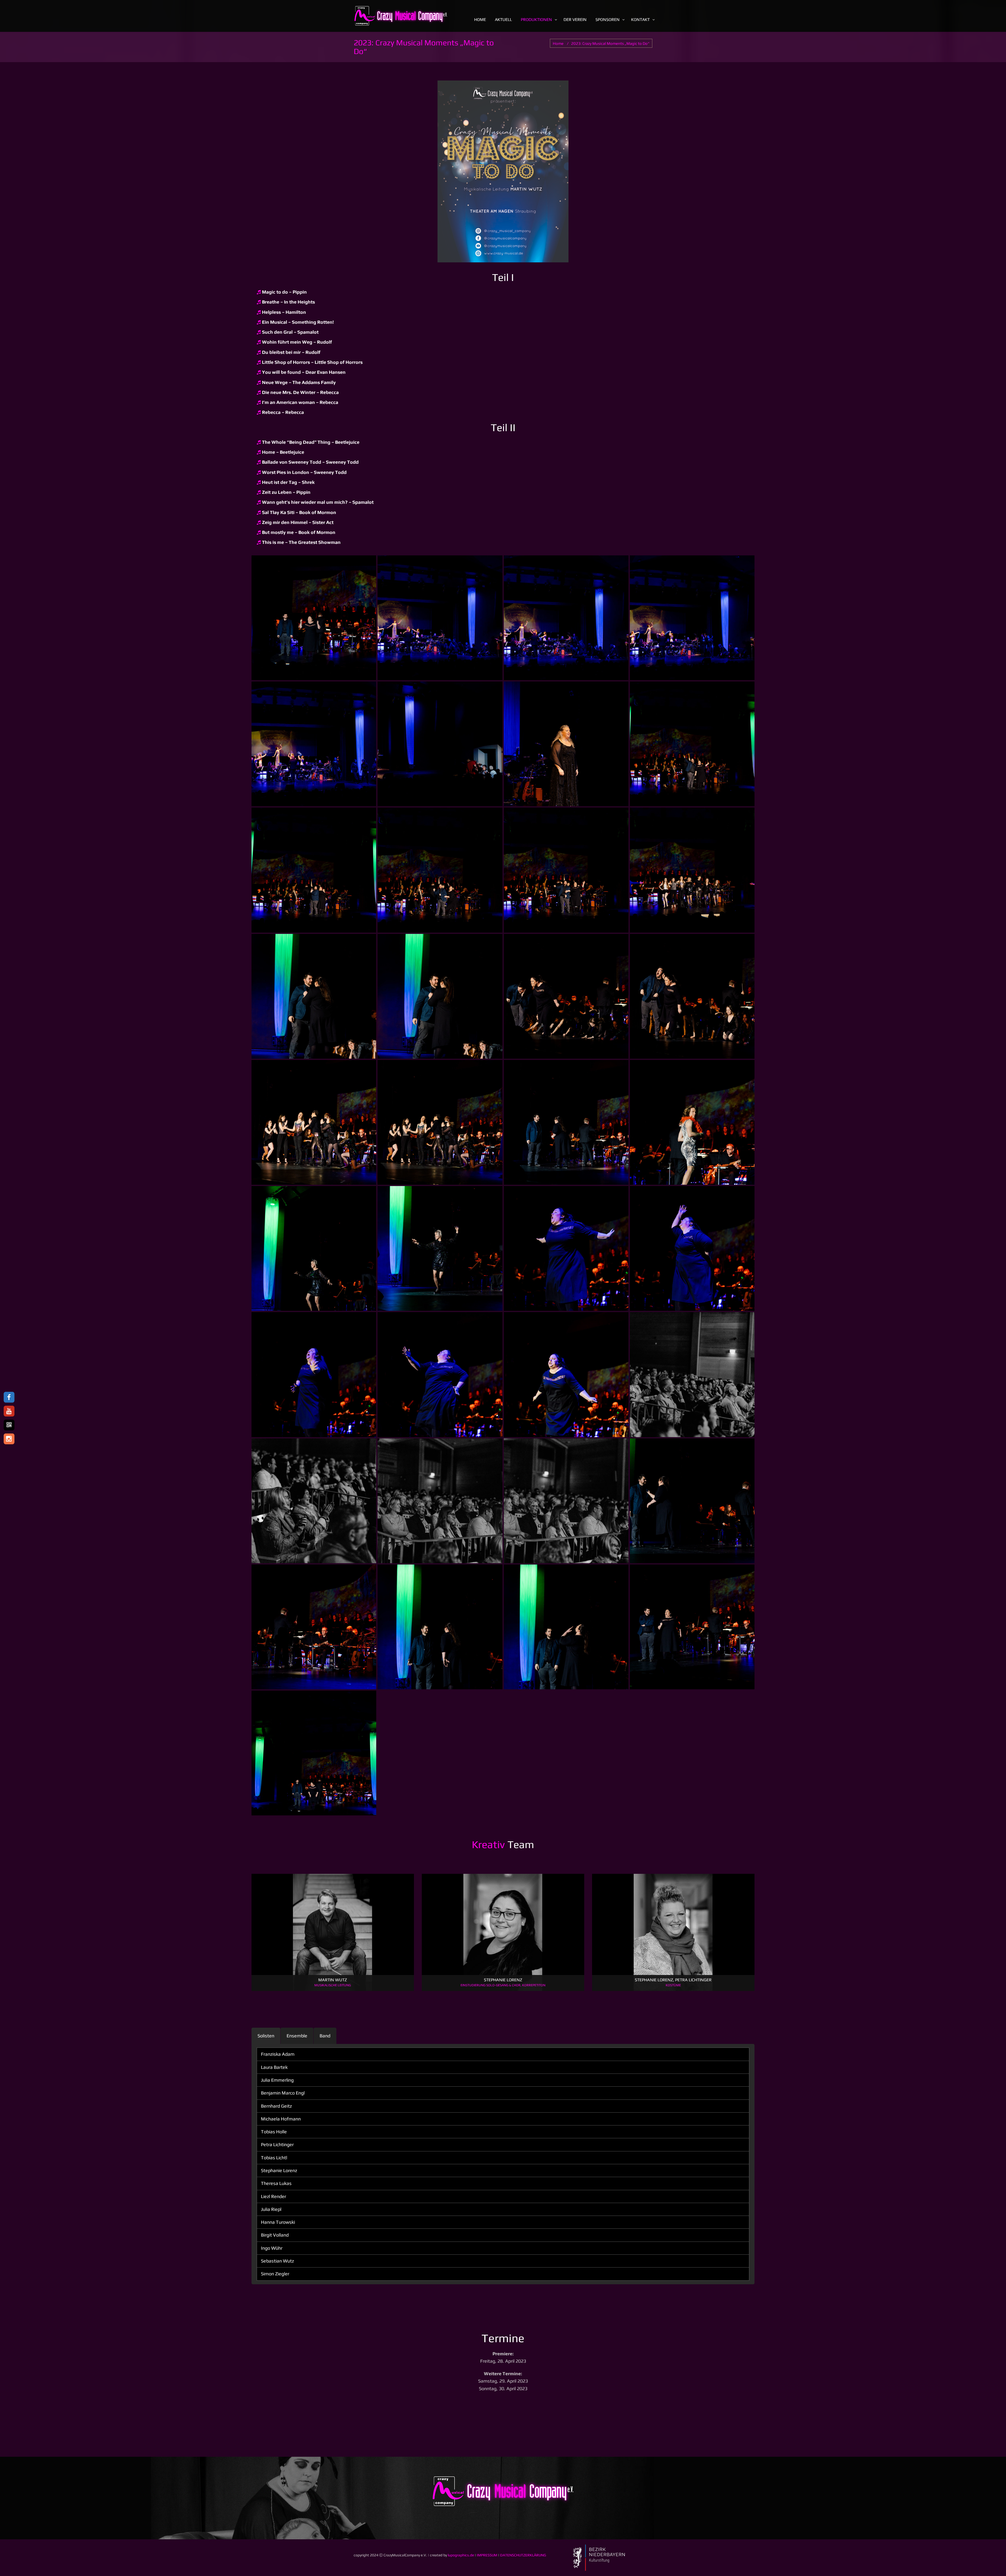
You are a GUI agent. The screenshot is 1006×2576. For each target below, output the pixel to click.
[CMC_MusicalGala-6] (314, 1627)
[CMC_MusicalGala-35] (692, 618)
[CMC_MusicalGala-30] (314, 870)
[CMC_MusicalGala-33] (440, 744)
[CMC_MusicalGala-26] (314, 996)
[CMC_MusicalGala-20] (566, 1122)
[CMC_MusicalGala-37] (440, 618)
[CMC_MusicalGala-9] (440, 1501)
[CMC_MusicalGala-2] (314, 1753)
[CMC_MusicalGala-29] (440, 870)
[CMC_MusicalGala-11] (692, 1374)
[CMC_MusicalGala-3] (692, 1627)
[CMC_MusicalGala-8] (566, 1501)
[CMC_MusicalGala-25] (440, 996)
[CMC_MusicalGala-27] (692, 870)
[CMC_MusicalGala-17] (440, 1248)
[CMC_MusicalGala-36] (566, 618)
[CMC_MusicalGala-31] (692, 744)
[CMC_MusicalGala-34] (314, 744)
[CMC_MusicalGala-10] (314, 1501)
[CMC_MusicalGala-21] (440, 1122)
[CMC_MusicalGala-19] (692, 1122)
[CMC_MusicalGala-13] (440, 1374)
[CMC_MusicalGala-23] (692, 996)
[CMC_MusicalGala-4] (566, 1627)
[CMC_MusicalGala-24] (566, 996)
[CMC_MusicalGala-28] (566, 870)
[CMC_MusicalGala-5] (440, 1627)
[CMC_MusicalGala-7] (692, 1501)
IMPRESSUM (487, 2555)
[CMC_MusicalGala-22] (314, 1122)
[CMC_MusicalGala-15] (692, 1248)
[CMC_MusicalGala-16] (566, 1248)
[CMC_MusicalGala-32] (566, 744)
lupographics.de (461, 2555)
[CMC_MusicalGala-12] (566, 1374)
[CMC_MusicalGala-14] (314, 1374)
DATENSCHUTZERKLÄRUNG (523, 2555)
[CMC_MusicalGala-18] (314, 1248)
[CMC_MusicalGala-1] (314, 618)
